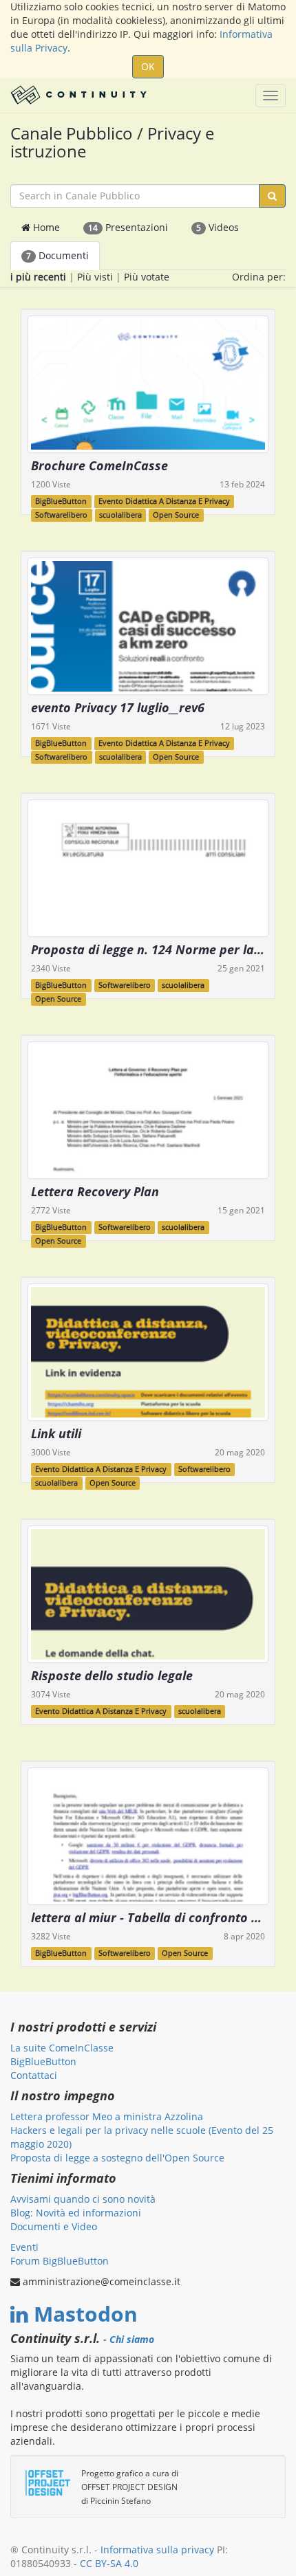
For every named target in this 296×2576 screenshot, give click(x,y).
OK (148, 66)
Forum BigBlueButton (60, 2261)
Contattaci (34, 2075)
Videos (218, 227)
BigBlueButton (61, 501)
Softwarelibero (61, 515)
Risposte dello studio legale (112, 1675)
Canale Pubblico (72, 133)
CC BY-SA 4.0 (109, 2563)
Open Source (176, 515)
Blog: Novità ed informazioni (76, 2213)
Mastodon (86, 2314)
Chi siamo (132, 2340)
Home (45, 227)
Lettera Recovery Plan (95, 1191)
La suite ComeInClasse (62, 2048)
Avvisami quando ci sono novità (83, 2199)
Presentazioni (128, 227)
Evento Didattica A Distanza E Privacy (164, 501)
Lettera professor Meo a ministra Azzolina (107, 2116)
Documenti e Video (54, 2226)
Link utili (56, 1433)
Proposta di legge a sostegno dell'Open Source (117, 2158)
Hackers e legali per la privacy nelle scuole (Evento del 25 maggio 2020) (142, 2137)
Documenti (57, 255)
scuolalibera (120, 515)
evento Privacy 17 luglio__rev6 (118, 707)
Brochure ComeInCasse (99, 465)
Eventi (24, 2247)
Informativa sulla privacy (157, 2550)
